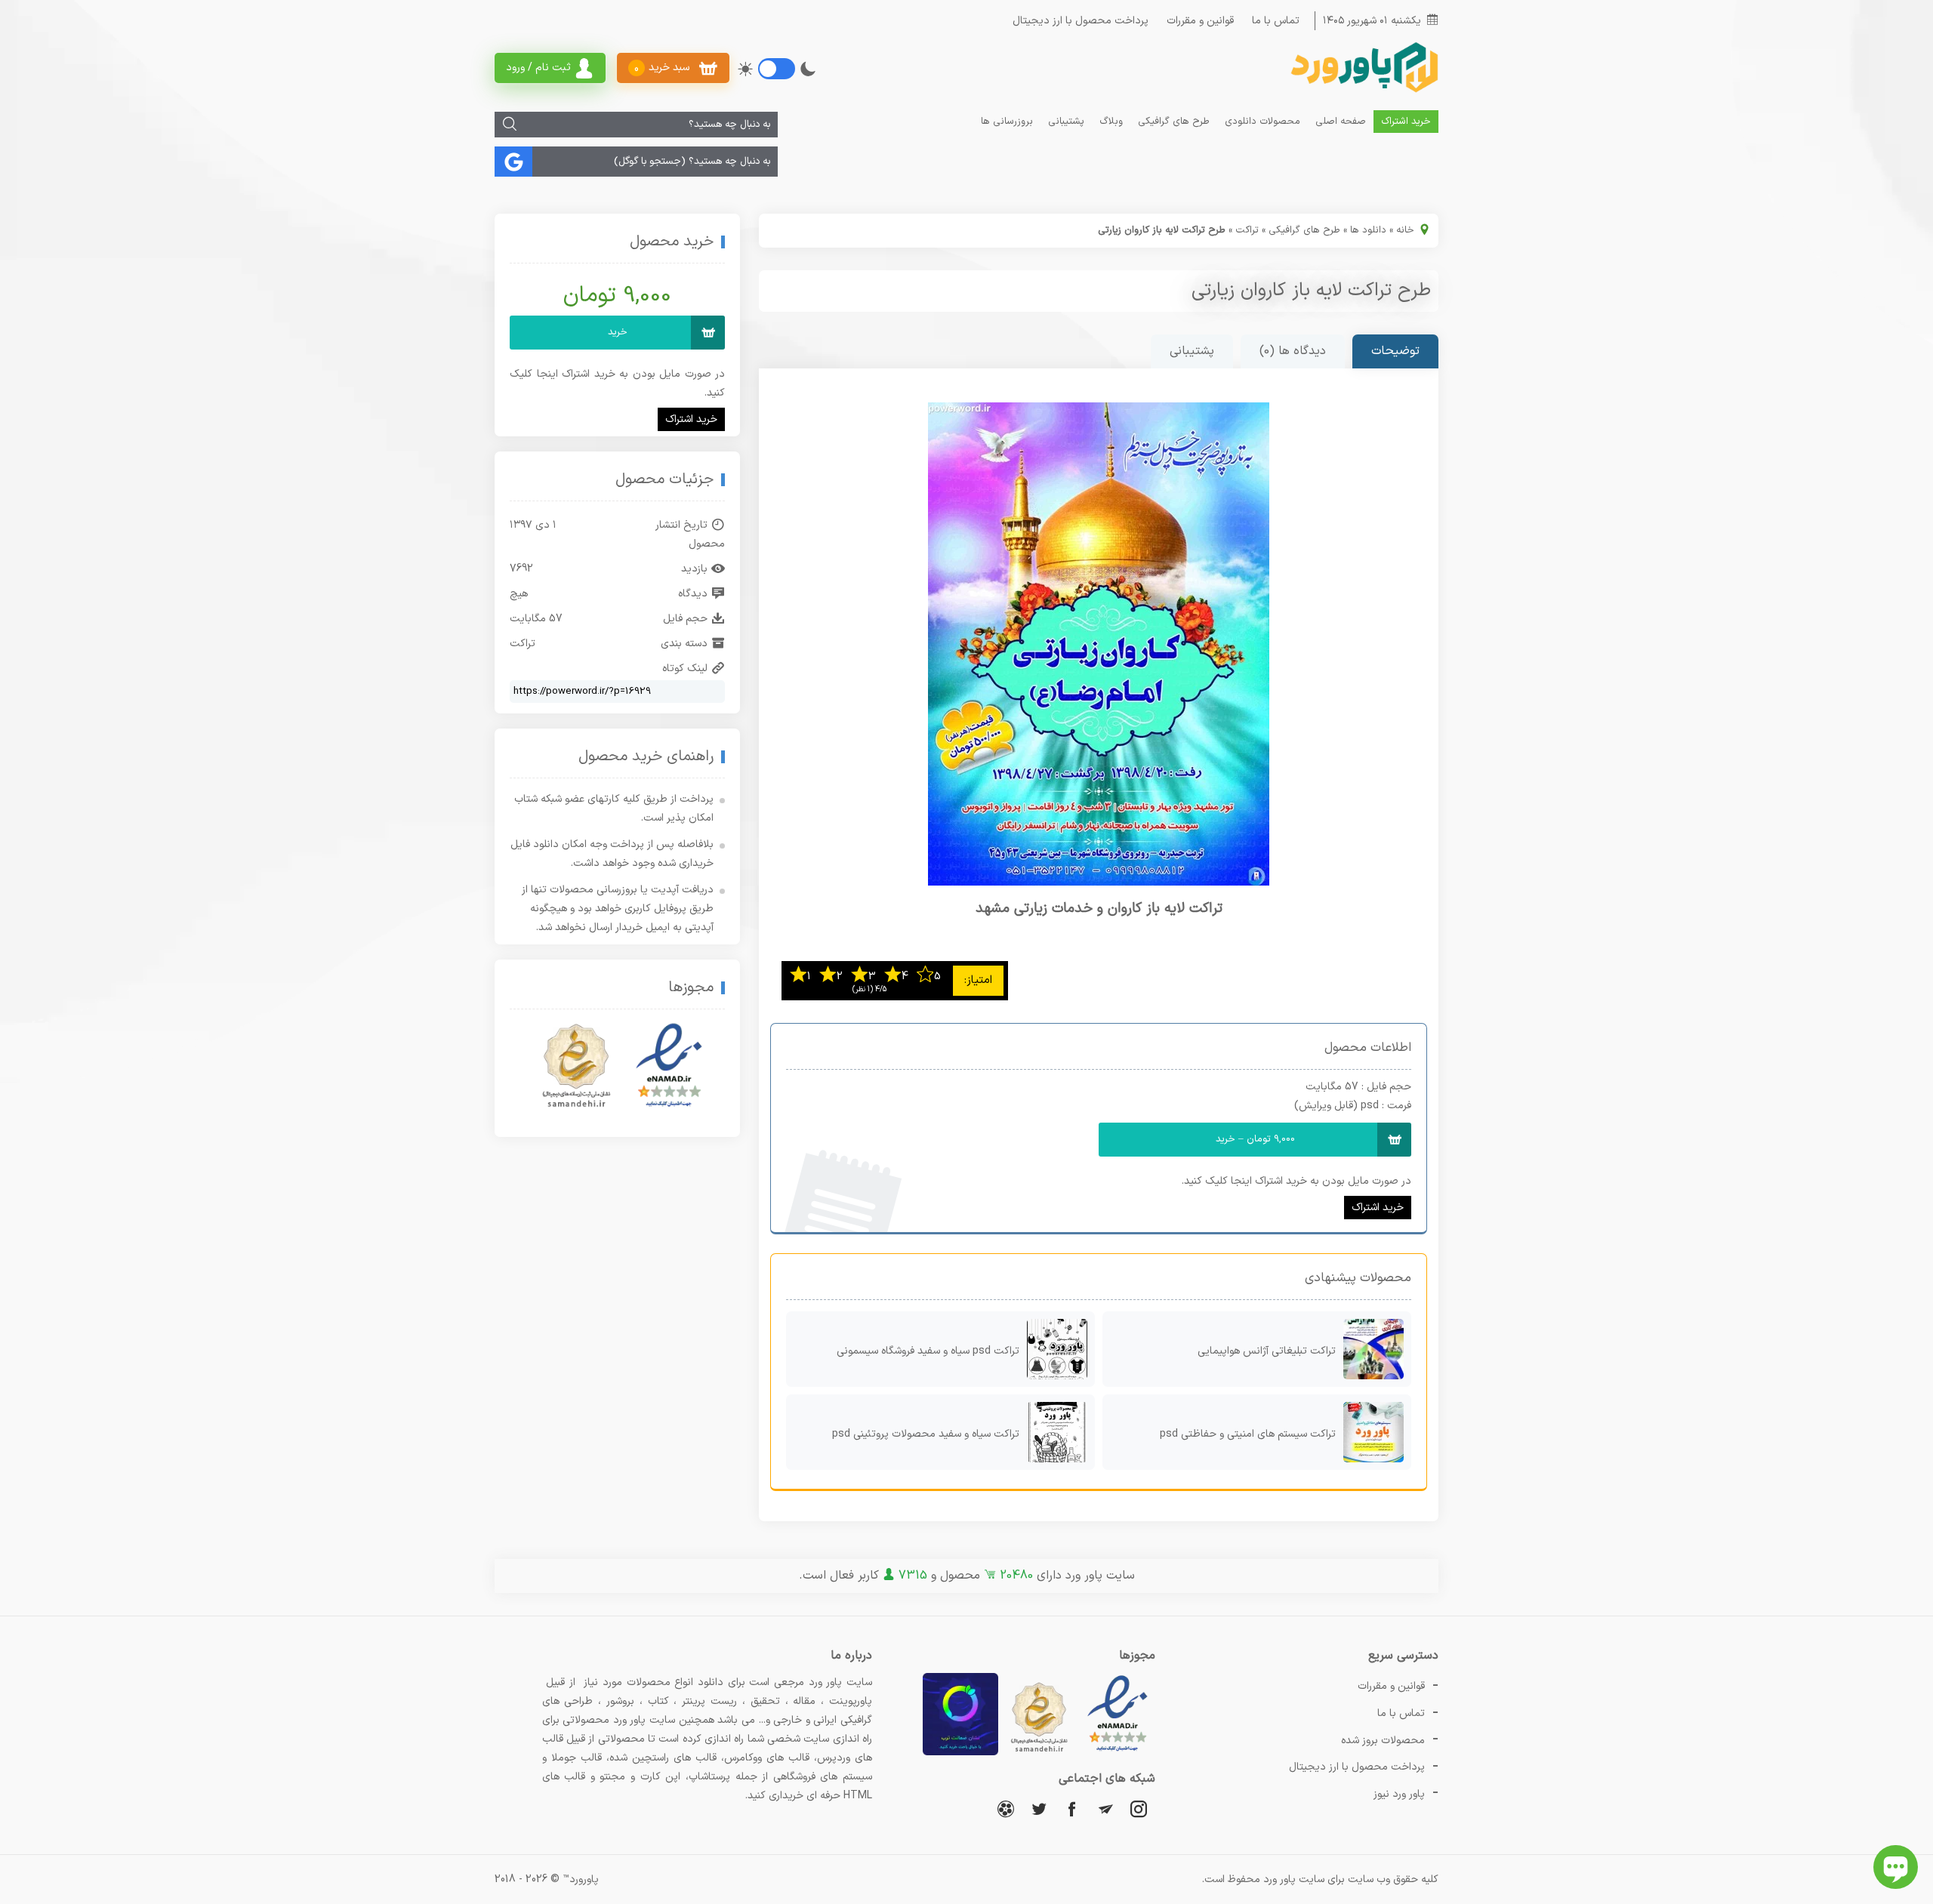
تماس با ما (1276, 21)
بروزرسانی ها (1007, 122)
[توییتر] (1039, 1808)
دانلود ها (1368, 230)
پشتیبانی (1066, 122)
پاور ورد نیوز (1399, 1794)
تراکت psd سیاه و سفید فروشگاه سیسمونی (928, 1351)
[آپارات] (1006, 1808)
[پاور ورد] (1363, 91)
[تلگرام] (1105, 1808)
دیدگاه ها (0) (1293, 351)
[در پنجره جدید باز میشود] (1118, 1753)
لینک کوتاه (685, 669)
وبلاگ (1111, 122)
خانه (1405, 230)
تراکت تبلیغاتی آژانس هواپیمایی (1267, 1351)
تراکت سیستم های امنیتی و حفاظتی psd (1248, 1434)
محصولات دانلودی (1262, 122)
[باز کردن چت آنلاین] (1896, 1867)
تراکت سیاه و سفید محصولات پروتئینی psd (926, 1434)
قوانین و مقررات (1200, 21)
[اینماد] (669, 1066)
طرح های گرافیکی (1174, 122)
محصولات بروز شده (1383, 1741)
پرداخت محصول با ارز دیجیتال (1081, 21)
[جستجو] (510, 125)
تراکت (1247, 230)
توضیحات (1395, 351)
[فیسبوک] (1072, 1808)
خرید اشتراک (1406, 122)
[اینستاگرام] (1139, 1808)
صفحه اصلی (1341, 122)
